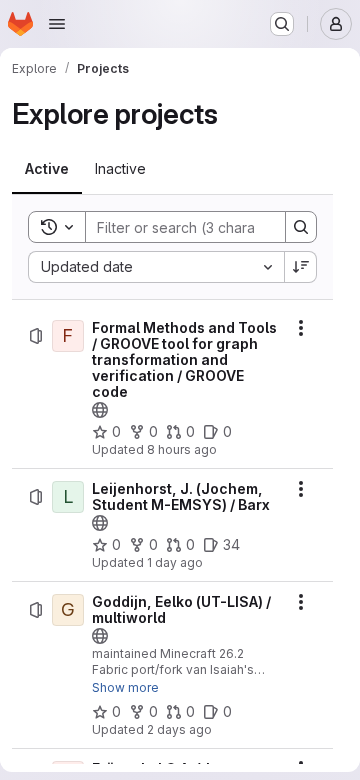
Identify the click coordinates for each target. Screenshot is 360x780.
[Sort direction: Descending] (301, 267)
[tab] (47, 169)
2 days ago (179, 729)
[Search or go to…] (282, 24)
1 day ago (175, 562)
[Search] (301, 227)
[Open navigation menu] (57, 24)
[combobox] (156, 267)
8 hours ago (182, 449)
